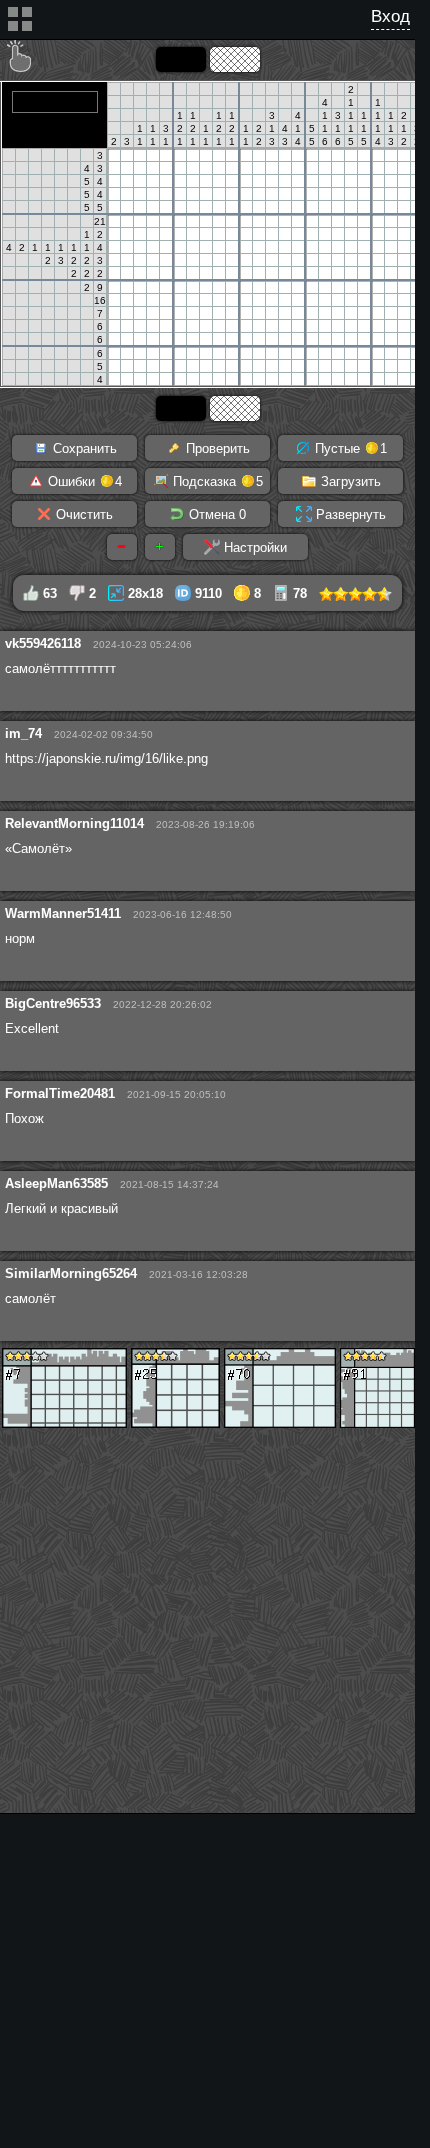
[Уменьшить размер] (122, 547)
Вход (390, 16)
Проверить (216, 448)
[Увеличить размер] (160, 547)
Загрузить (349, 481)
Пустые (349, 448)
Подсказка (216, 481)
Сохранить (83, 448)
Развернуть (349, 514)
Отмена (215, 514)
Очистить (82, 514)
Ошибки (83, 481)
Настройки (253, 547)
